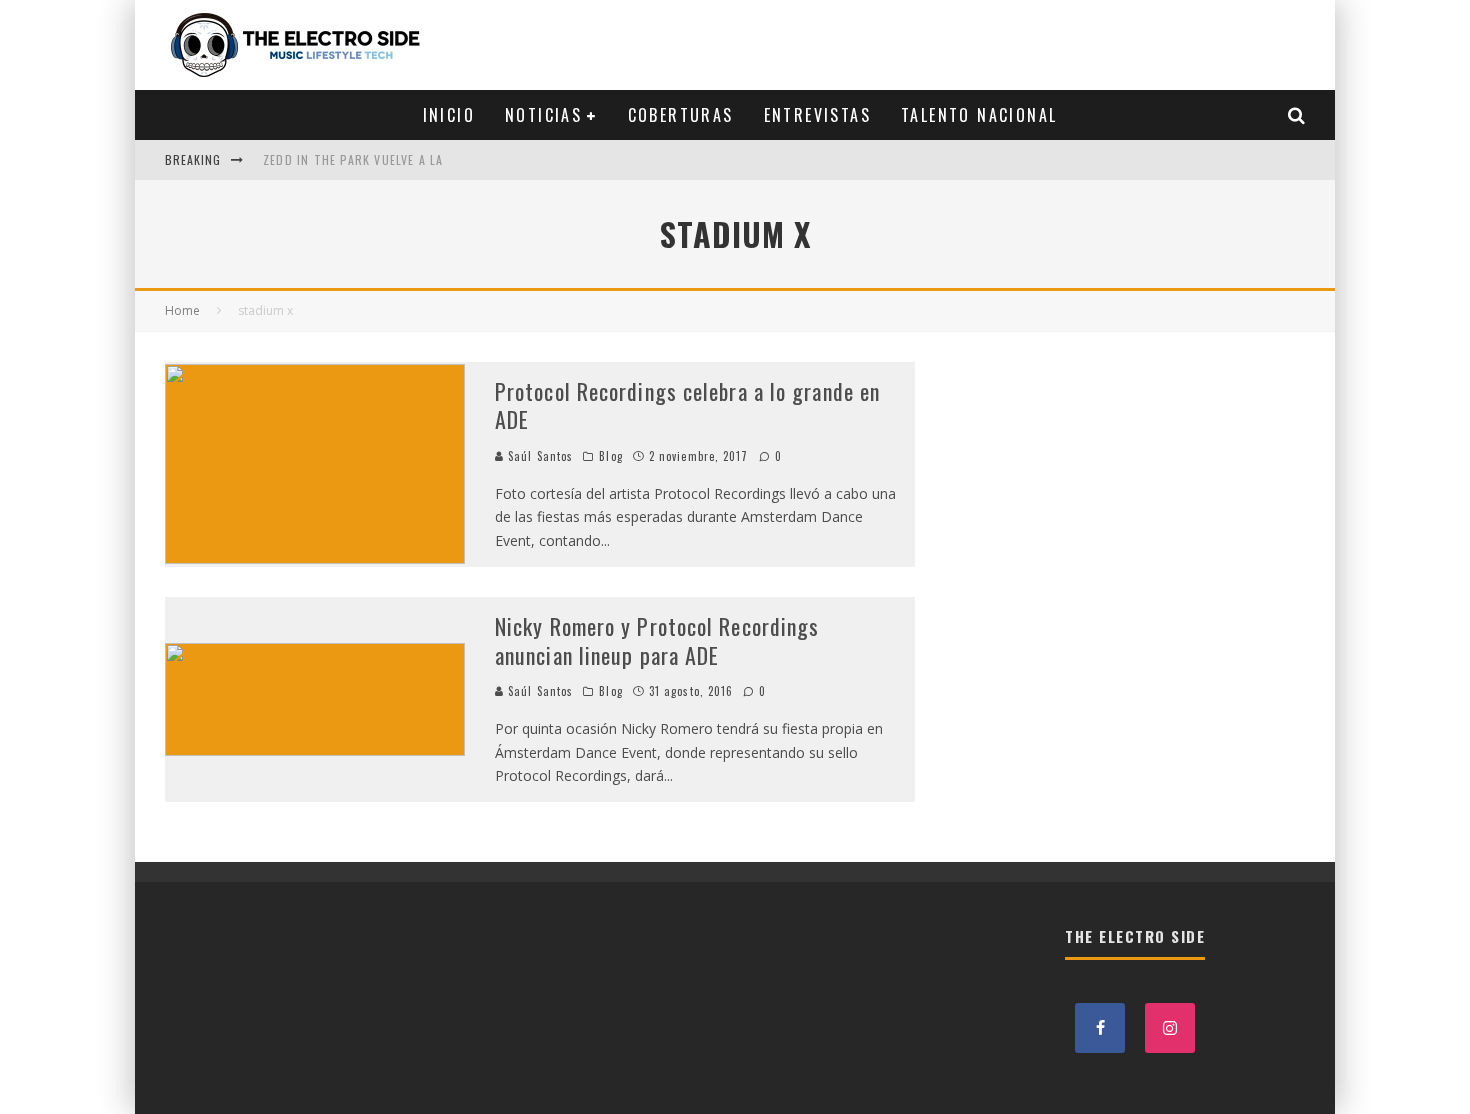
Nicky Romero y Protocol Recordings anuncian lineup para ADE (657, 640)
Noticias (543, 115)
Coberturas (681, 115)
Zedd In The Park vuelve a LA (353, 159)
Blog (610, 456)
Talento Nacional (979, 115)
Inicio (449, 115)
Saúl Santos (538, 456)
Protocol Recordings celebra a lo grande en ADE (687, 405)
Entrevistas (817, 115)
